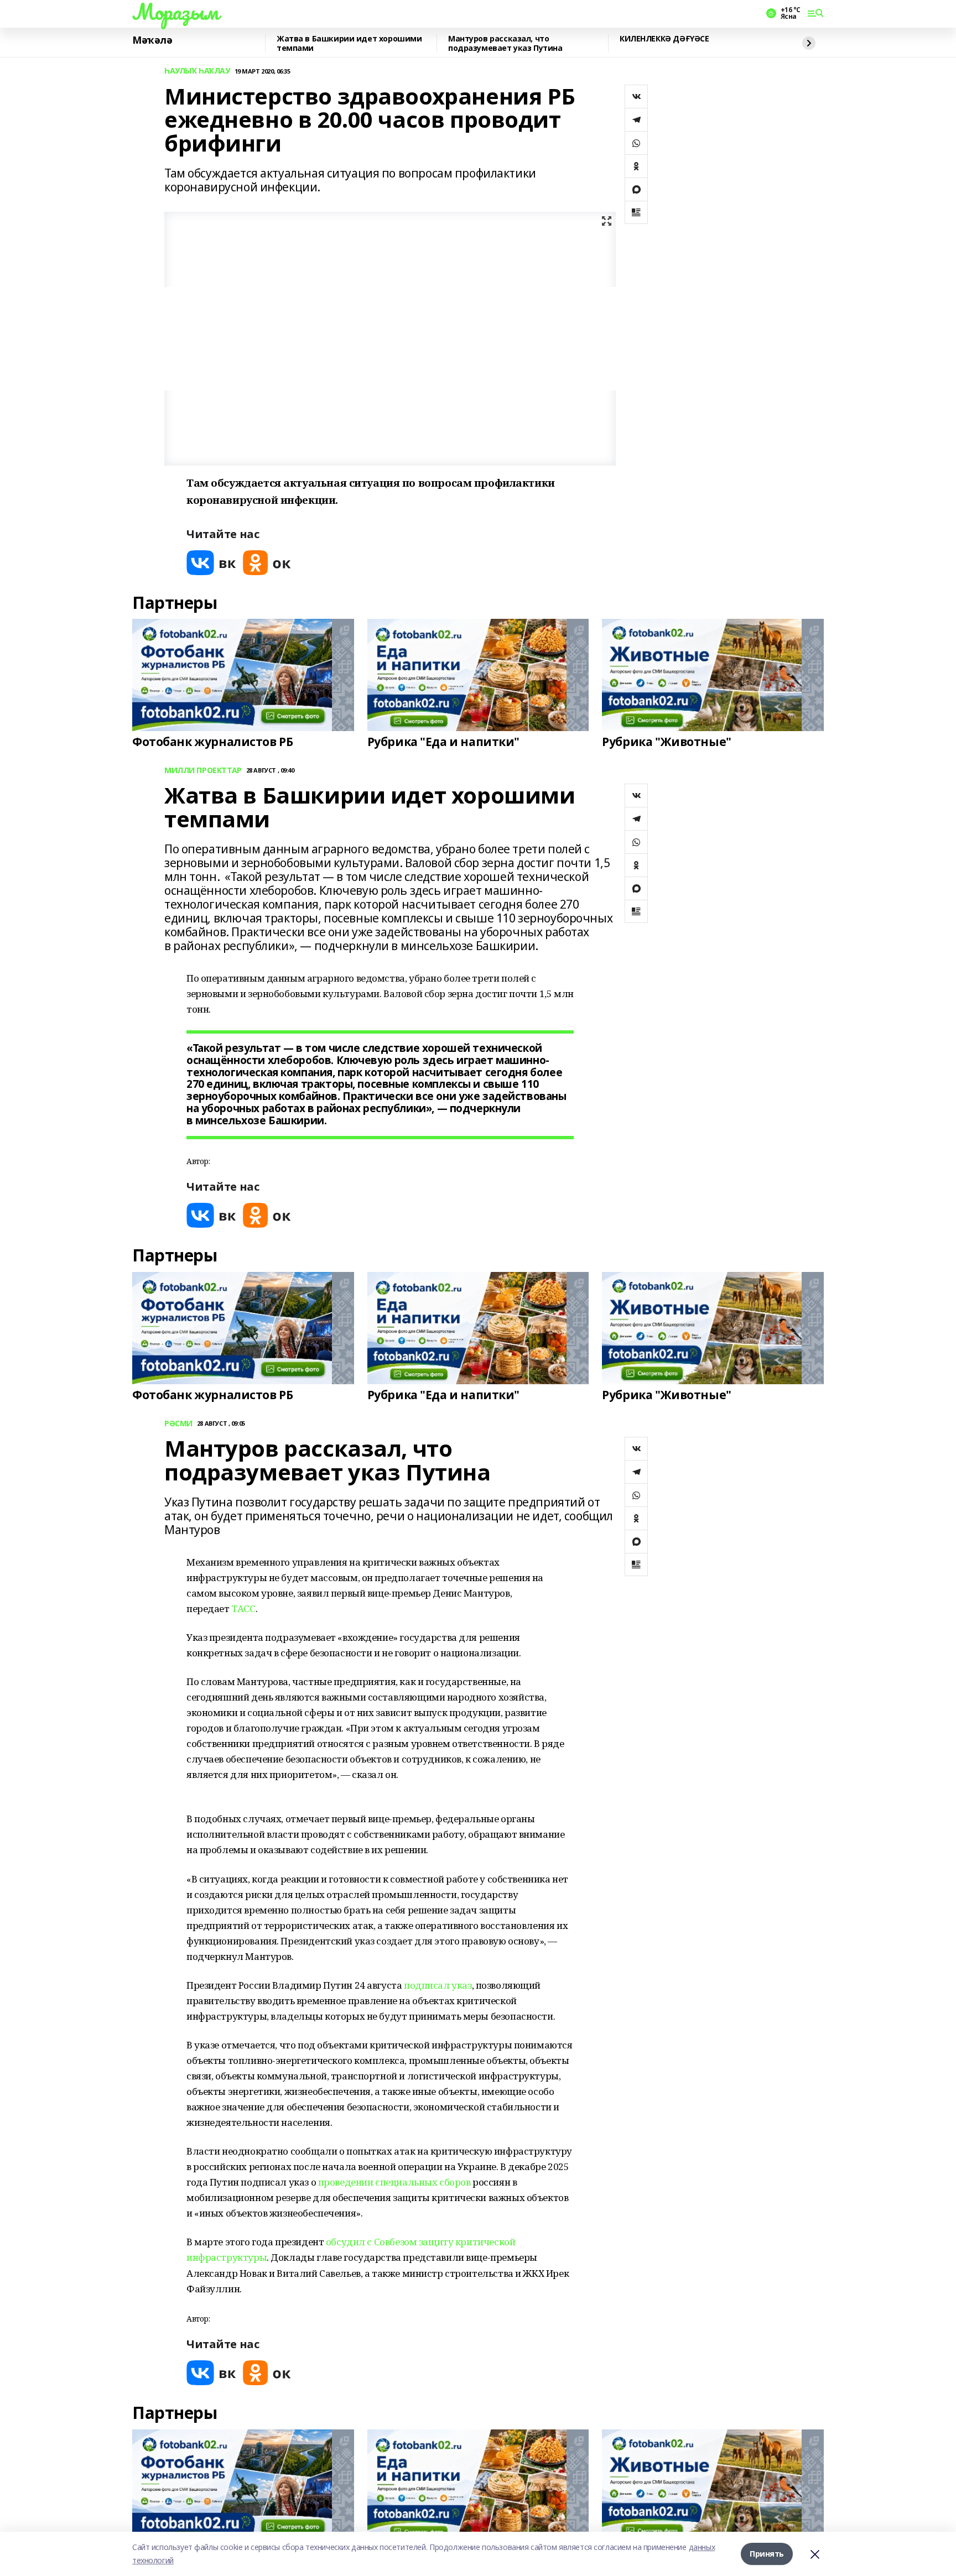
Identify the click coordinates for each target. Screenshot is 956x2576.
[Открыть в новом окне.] (211, 563)
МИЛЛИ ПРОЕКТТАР (203, 771)
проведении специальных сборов (394, 2182)
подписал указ (438, 1985)
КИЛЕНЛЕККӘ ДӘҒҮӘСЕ (664, 39)
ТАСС (243, 1608)
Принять (767, 2554)
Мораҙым (175, 12)
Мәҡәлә (152, 40)
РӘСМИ (178, 1424)
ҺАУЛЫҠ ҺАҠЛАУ (197, 71)
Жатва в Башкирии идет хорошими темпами (349, 43)
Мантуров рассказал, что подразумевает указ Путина (505, 43)
